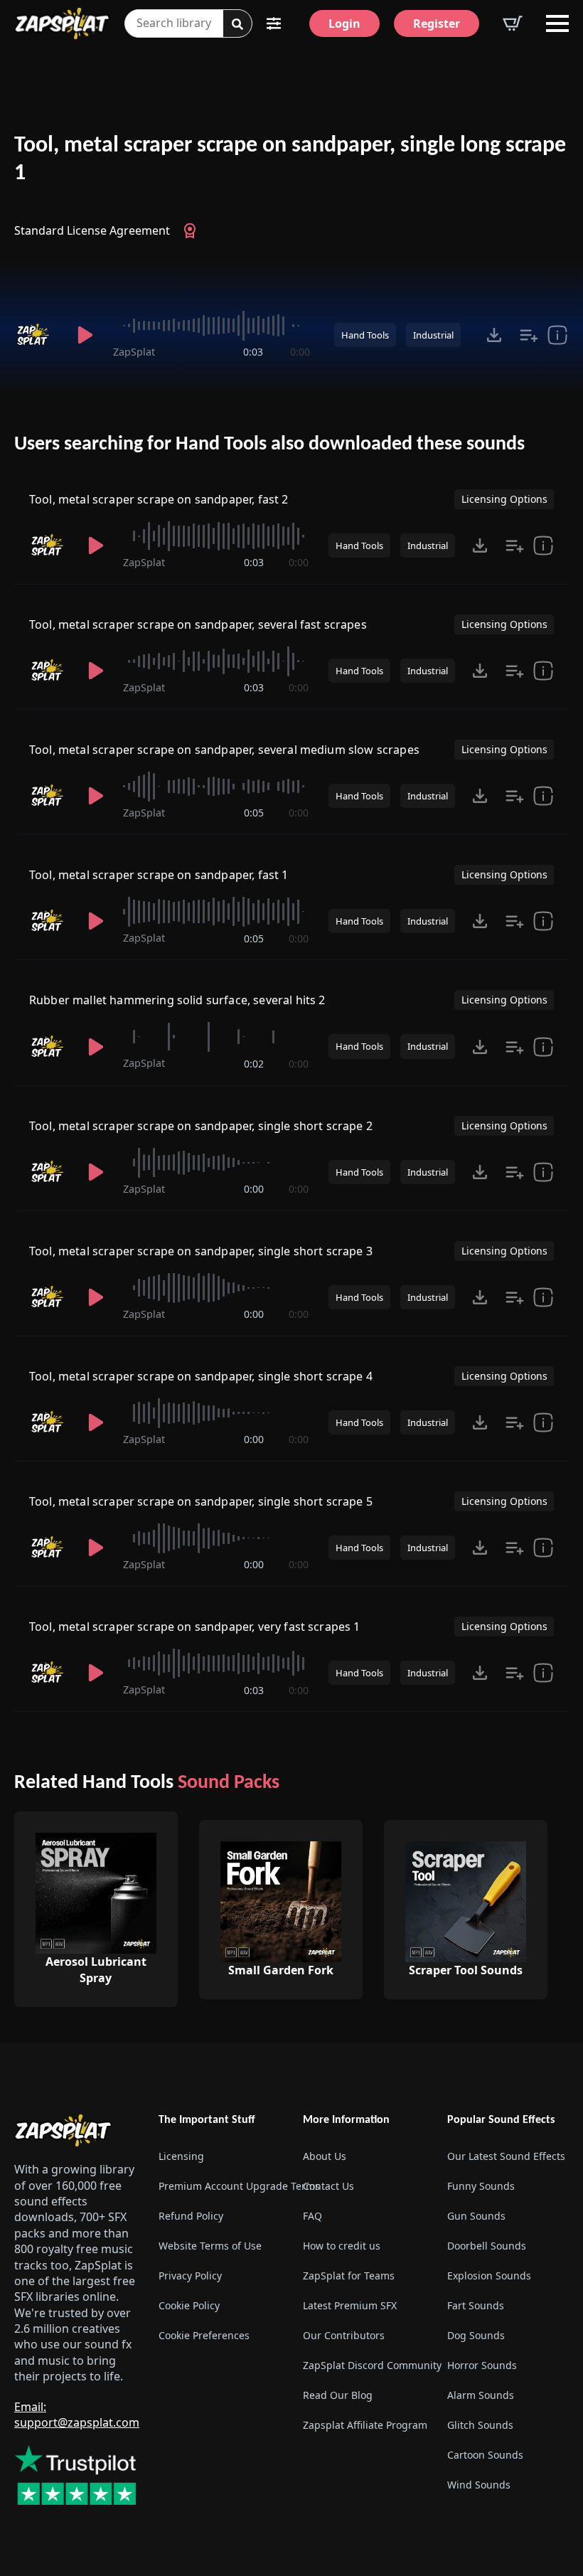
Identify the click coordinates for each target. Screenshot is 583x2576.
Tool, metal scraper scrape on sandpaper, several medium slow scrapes (224, 750)
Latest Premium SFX (350, 2305)
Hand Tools (365, 335)
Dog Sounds (476, 2335)
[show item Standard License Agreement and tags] (557, 335)
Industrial (433, 335)
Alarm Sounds (481, 2395)
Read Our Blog (338, 2395)
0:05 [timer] (254, 813)
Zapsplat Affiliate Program (364, 2425)
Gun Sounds (476, 2216)
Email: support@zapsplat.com (77, 2415)
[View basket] (513, 23)
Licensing (181, 2156)
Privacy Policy (190, 2276)
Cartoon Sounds (485, 2455)
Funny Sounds (481, 2186)
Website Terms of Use (210, 2246)
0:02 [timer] (254, 1064)
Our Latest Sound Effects (506, 2156)
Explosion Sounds (489, 2276)
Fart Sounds (476, 2305)
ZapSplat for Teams (349, 2276)
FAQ (312, 2216)
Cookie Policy (189, 2305)
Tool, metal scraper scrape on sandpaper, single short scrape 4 (201, 1376)
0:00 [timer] (300, 352)
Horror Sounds (482, 2365)
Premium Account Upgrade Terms (219, 2186)
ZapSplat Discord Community (364, 2365)
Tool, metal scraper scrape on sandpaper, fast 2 (159, 499)
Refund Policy (191, 2216)
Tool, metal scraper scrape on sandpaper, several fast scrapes (198, 624)
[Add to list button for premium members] (529, 335)
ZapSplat (134, 352)
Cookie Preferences (204, 2335)
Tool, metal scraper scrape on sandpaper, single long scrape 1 (290, 160)
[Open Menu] (557, 23)
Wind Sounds (479, 2485)
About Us (325, 2156)
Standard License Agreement (92, 230)
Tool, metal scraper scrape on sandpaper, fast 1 (159, 875)
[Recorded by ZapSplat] (36, 335)
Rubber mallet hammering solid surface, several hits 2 (177, 1000)
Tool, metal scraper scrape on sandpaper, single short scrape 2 (201, 1126)
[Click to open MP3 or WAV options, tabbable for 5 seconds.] (494, 335)
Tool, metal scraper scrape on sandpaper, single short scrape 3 (201, 1251)
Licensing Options (504, 499)
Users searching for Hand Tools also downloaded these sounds (269, 445)
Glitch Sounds (480, 2425)
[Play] (85, 335)
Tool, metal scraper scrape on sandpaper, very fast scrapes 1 (195, 1627)
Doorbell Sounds (487, 2246)
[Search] (237, 24)
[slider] (211, 326)
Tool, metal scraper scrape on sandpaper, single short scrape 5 (201, 1501)
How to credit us (342, 2246)
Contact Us (328, 2186)
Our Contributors (344, 2335)
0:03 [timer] (253, 352)
